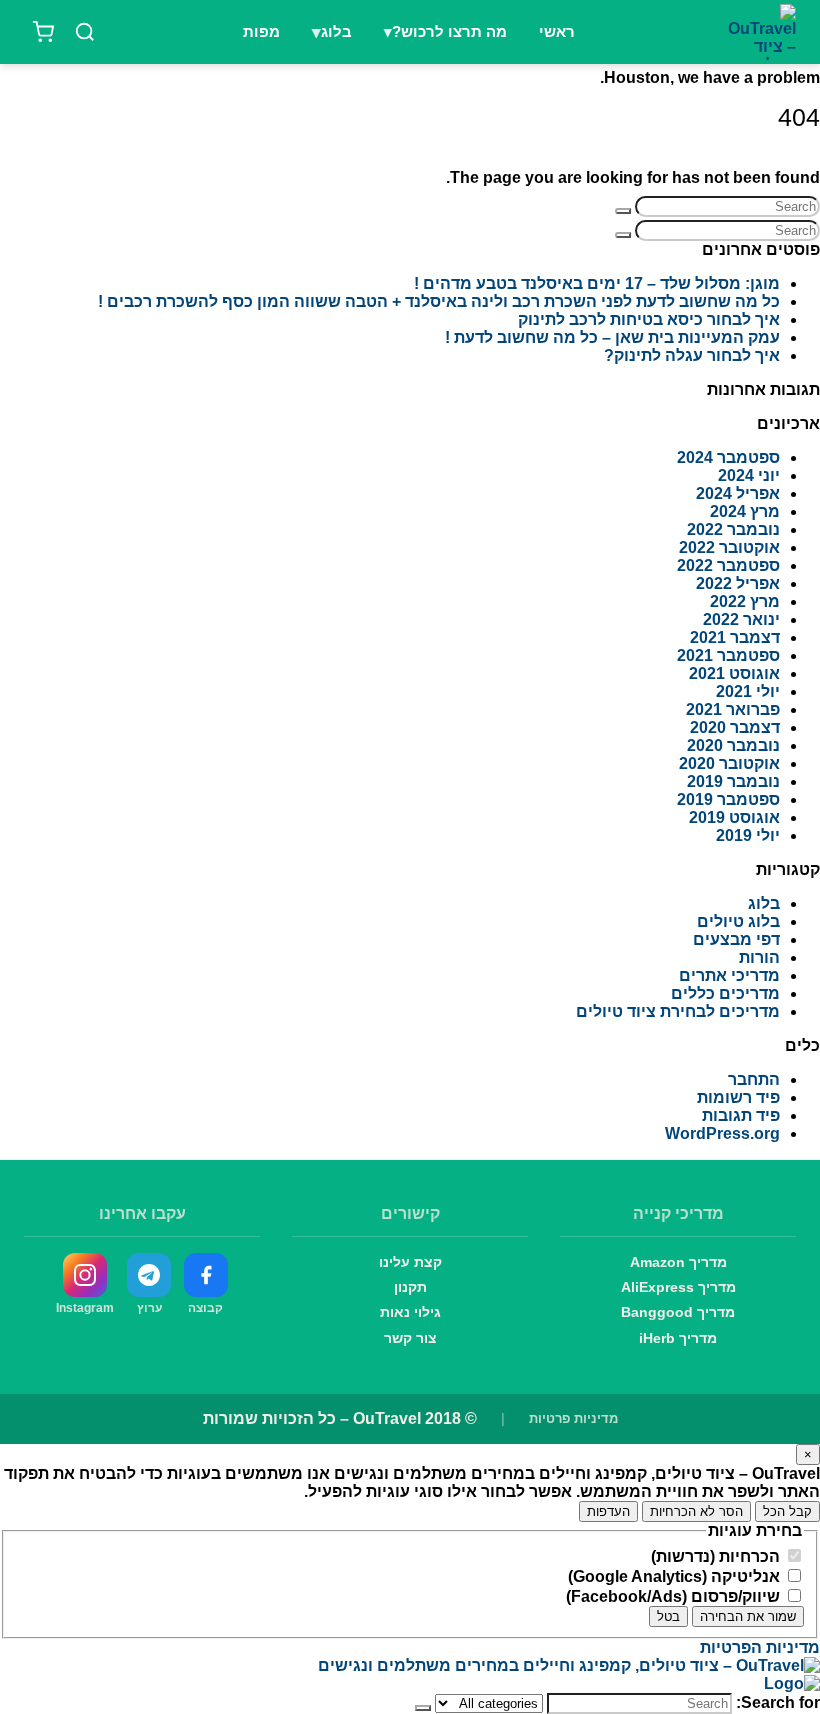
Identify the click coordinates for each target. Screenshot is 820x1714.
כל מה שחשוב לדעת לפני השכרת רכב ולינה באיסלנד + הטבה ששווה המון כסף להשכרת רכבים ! (439, 301)
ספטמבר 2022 (728, 565)
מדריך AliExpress (678, 1287)
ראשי (557, 32)
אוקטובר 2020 (729, 763)
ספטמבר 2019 (728, 799)
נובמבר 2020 (733, 745)
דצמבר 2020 (735, 727)
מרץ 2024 (745, 511)
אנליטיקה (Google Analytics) (676, 1576)
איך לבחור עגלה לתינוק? (692, 355)
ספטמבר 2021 (728, 655)
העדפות (608, 1511)
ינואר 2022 (741, 619)
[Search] (623, 211)
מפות (261, 32)
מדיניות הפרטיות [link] (760, 1647)
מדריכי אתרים (729, 975)
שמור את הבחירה (748, 1616)
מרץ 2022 (745, 601)
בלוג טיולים (738, 921)
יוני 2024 (749, 475)
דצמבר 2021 (735, 637)
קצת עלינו (410, 1262)
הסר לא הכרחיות (696, 1511)
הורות (759, 957)
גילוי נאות (410, 1312)
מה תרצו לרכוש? (449, 32)
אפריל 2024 (738, 493)
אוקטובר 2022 (729, 547)
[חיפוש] (85, 32)
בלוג (336, 32)
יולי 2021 (748, 691)
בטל (668, 1616)
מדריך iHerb (678, 1338)
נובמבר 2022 (733, 529)
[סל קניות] (43, 32)
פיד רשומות (738, 1097)
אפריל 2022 (738, 583)
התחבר (754, 1079)
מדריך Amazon (678, 1262)
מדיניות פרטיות (573, 1418)
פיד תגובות (741, 1115)
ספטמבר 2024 (728, 457)
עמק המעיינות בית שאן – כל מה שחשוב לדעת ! (612, 337)
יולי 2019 (748, 835)
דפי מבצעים (736, 939)
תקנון (410, 1287)
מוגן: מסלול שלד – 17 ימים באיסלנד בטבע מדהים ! (597, 283)
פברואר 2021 (733, 709)
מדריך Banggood (678, 1312)
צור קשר (410, 1338)
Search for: (778, 1702)
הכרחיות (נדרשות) (717, 1556)
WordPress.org (722, 1133)
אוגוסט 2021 (734, 673)
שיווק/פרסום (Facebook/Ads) (675, 1596)
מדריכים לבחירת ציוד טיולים (678, 1011)
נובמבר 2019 (733, 781)
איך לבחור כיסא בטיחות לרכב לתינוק (649, 319)
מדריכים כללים (725, 993)
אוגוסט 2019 (734, 817)
